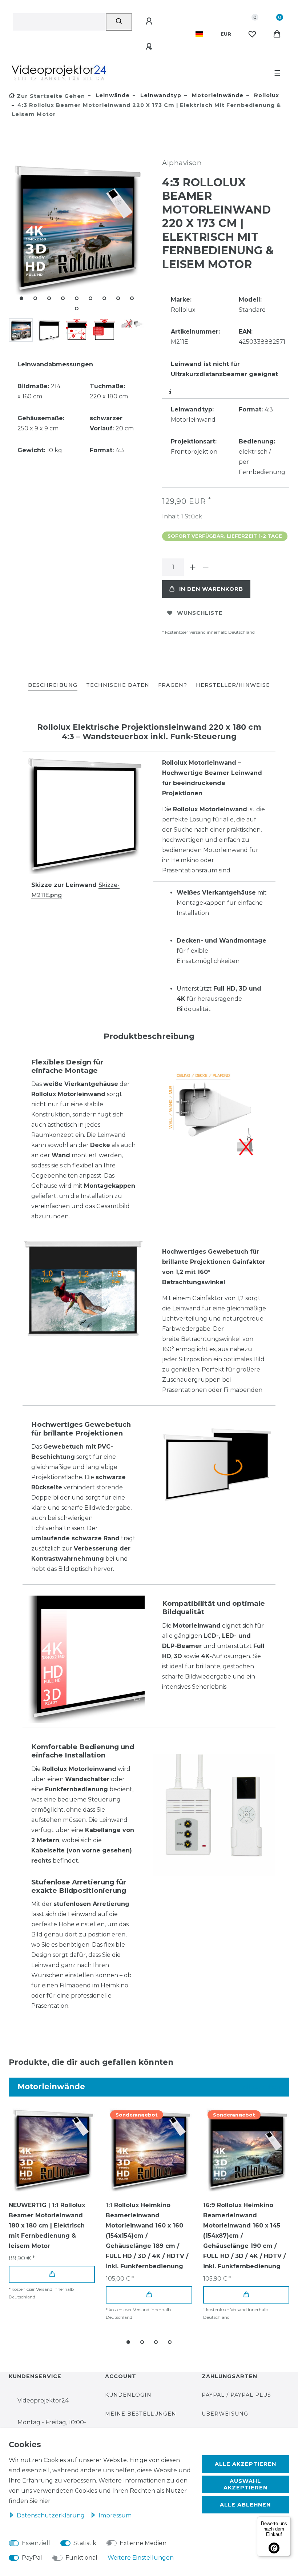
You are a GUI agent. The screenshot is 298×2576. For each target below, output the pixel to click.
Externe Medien (143, 2543)
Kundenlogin (128, 2395)
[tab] (53, 686)
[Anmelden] (150, 21)
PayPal (32, 2558)
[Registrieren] (150, 47)
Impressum (115, 2515)
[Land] (199, 34)
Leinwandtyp (160, 95)
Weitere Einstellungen (141, 2558)
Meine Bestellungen (141, 2414)
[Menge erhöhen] (193, 567)
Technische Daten (118, 685)
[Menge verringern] (206, 567)
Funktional (81, 2558)
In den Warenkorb (211, 589)
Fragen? (173, 685)
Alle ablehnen (245, 2505)
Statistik (85, 2543)
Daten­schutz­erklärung (51, 2515)
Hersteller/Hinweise (233, 685)
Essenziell (36, 2543)
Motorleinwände (217, 95)
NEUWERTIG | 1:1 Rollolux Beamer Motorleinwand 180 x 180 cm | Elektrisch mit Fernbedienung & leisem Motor (47, 2225)
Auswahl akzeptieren (245, 2484)
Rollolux (266, 95)
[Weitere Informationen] (171, 392)
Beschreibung (53, 685)
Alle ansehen (261, 2087)
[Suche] (119, 22)
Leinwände (112, 95)
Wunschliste (200, 613)
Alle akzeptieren (245, 2464)
